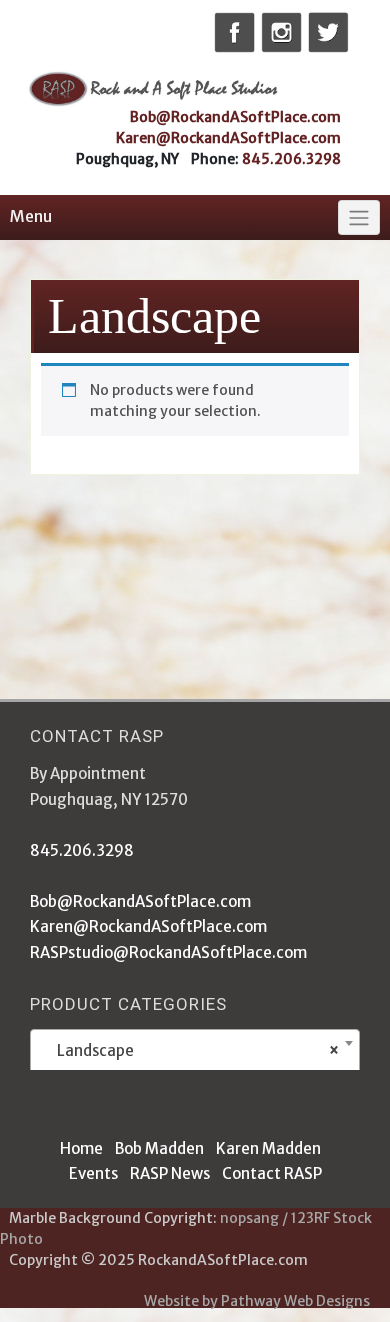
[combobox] (195, 1051)
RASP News (170, 1173)
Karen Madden (268, 1148)
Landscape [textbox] (189, 1050)
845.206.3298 (291, 159)
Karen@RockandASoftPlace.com (228, 138)
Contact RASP (272, 1173)
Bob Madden (159, 1148)
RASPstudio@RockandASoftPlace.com (168, 952)
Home (81, 1148)
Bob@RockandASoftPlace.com (235, 117)
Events (93, 1173)
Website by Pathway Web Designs (257, 1301)
